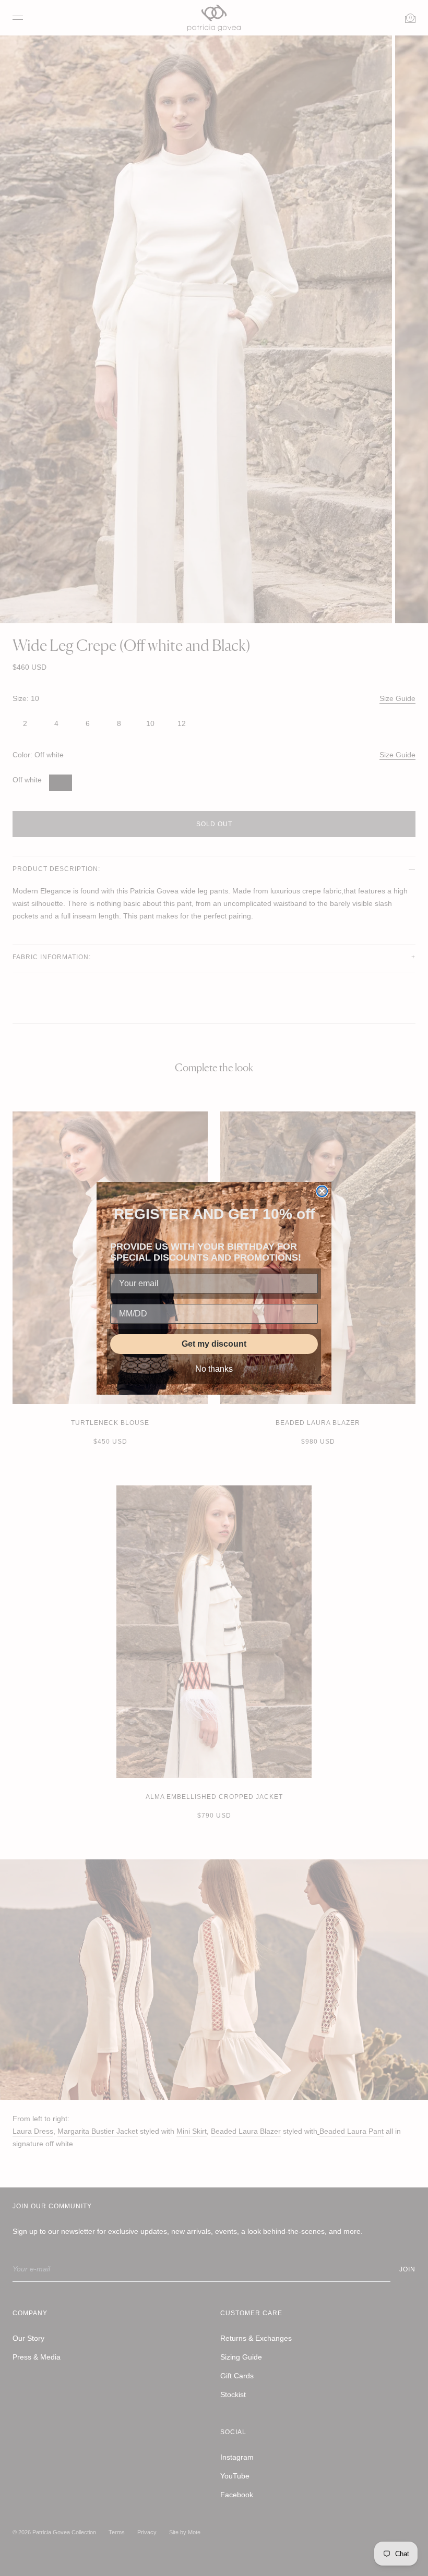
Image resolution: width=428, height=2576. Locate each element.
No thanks (214, 1369)
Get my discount (214, 1344)
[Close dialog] (322, 1191)
